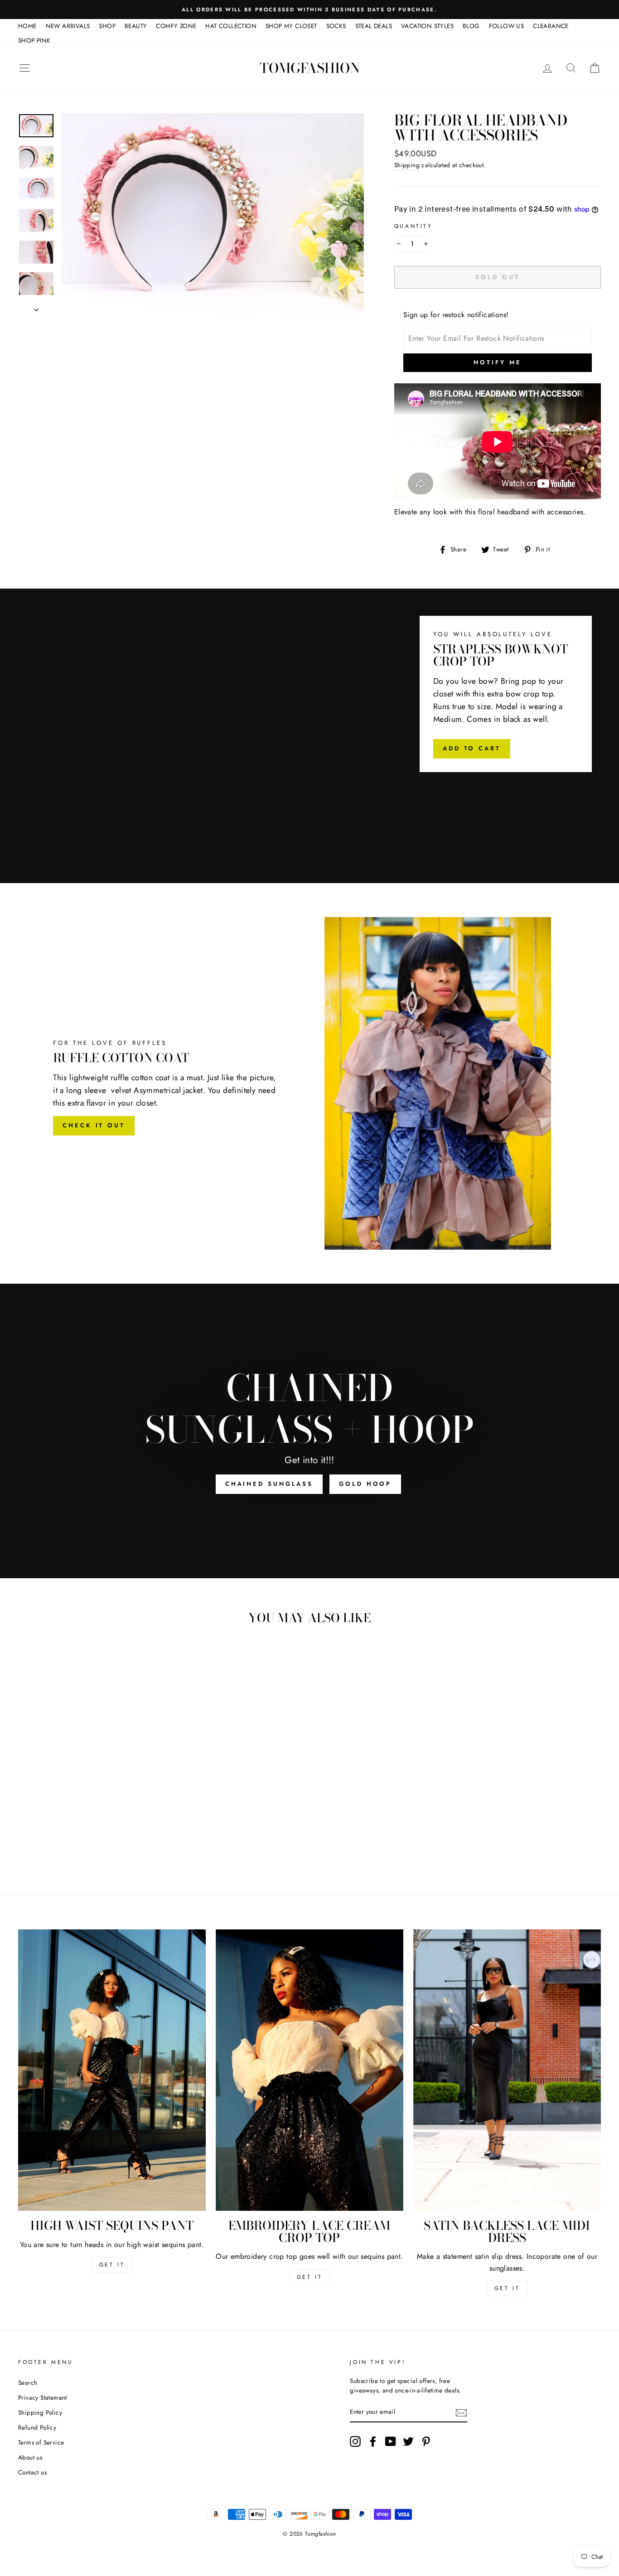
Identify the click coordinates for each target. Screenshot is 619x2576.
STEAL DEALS (374, 26)
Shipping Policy (40, 2412)
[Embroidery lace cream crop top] (309, 2070)
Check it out (94, 1125)
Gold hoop (365, 1484)
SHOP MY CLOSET (291, 26)
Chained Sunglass (269, 1484)
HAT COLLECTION (231, 26)
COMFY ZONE (176, 26)
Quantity (413, 226)
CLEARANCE (551, 26)
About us (30, 2457)
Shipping (407, 165)
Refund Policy (37, 2427)
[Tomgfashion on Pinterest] (426, 2441)
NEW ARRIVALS (68, 26)
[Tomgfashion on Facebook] (373, 2441)
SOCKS (336, 26)
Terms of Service (41, 2442)
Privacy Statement (43, 2397)
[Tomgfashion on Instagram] (355, 2441)
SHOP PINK (34, 40)
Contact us (32, 2472)
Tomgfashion (310, 68)
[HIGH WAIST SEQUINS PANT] (112, 2070)
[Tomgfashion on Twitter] (408, 2441)
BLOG (471, 26)
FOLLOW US (507, 26)
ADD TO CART (472, 748)
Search (28, 2383)
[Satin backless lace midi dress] (507, 2070)
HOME (27, 26)
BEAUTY (136, 26)
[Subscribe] (461, 2412)
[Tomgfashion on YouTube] (391, 2441)
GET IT (112, 2265)
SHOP (107, 26)
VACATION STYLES (427, 26)
